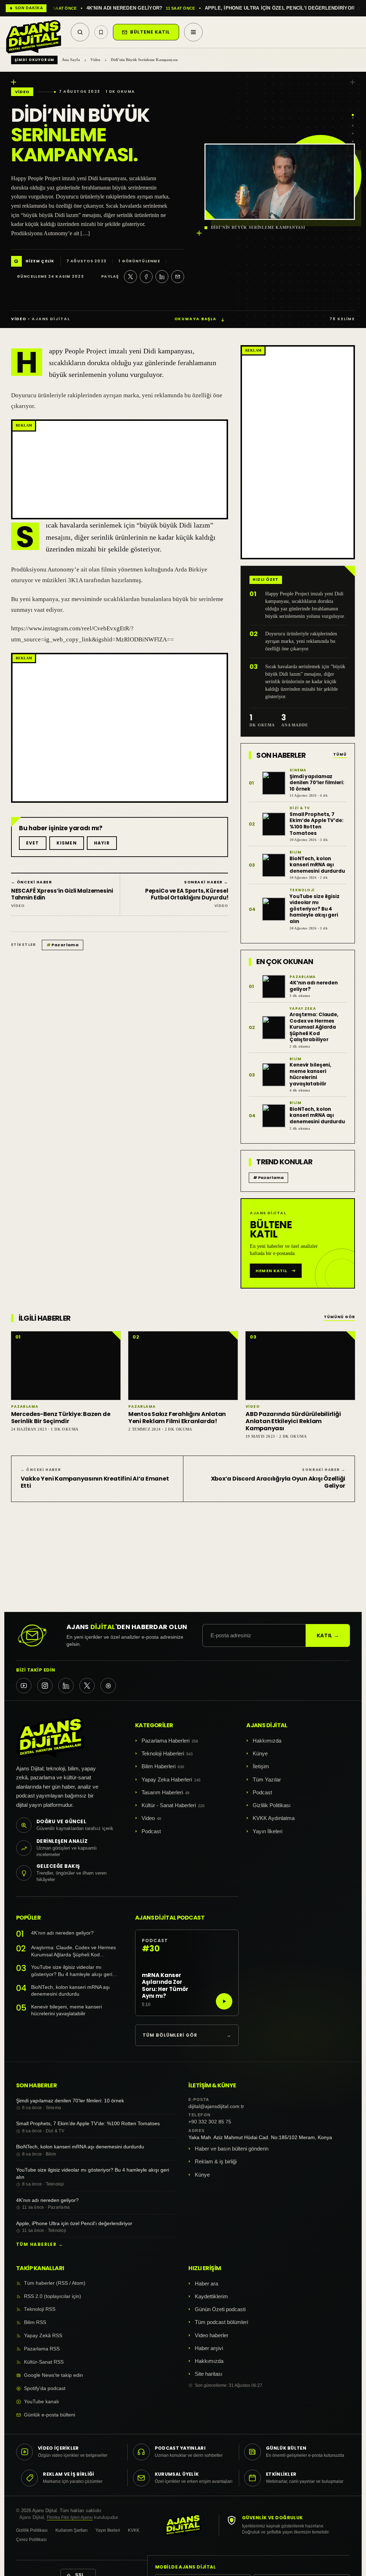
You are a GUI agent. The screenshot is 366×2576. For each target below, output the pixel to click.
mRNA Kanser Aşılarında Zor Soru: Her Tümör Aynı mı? (165, 1985)
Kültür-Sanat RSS (44, 2362)
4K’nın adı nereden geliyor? (62, 1933)
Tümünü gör (340, 1317)
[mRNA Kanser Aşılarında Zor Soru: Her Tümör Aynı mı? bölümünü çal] (224, 2001)
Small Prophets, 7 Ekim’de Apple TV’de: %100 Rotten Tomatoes (88, 2123)
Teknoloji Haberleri (163, 1753)
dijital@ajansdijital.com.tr (216, 2106)
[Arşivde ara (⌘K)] (80, 32)
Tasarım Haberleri (162, 1792)
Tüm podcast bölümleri (221, 2322)
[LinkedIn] (66, 1686)
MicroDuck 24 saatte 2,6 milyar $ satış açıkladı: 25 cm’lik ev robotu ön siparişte (196, 8)
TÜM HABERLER (39, 2244)
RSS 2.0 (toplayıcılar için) (53, 2296)
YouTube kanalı (41, 2402)
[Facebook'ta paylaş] (146, 277)
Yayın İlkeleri (268, 1831)
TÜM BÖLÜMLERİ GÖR (187, 2035)
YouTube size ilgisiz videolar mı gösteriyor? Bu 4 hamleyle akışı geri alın (72, 1971)
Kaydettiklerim (211, 2296)
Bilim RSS (35, 2322)
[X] (87, 1686)
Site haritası (209, 2374)
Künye (260, 1753)
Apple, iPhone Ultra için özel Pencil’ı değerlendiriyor (74, 2223)
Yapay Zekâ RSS (43, 2336)
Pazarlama (63, 945)
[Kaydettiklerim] (101, 32)
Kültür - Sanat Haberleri (169, 1805)
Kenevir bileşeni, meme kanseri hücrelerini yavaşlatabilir (66, 2010)
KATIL (328, 1635)
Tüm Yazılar (267, 1779)
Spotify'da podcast (45, 2388)
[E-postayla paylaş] (178, 277)
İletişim (261, 1766)
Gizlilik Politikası (272, 1805)
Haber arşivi (209, 2348)
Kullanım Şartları (71, 2530)
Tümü (340, 755)
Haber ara (206, 2283)
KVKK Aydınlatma (274, 1818)
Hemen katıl (271, 1271)
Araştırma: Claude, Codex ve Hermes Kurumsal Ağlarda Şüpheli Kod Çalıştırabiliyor (73, 1952)
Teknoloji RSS (40, 2309)
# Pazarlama (268, 1178)
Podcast (151, 1831)
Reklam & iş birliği (216, 2161)
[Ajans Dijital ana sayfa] (34, 32)
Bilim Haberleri (159, 1766)
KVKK (134, 2530)
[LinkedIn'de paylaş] (162, 277)
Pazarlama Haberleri (165, 1741)
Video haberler (212, 2335)
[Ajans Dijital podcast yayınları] (108, 1686)
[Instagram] (45, 1686)
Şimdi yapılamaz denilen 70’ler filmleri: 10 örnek (70, 2101)
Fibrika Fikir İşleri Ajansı (70, 2517)
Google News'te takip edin (53, 2375)
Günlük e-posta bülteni (50, 2415)
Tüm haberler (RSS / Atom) (55, 2283)
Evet (33, 843)
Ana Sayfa (71, 60)
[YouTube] (24, 1686)
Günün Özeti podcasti (220, 2309)
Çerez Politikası (31, 2540)
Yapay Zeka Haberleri (167, 1779)
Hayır (102, 843)
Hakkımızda (267, 1741)
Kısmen (67, 843)
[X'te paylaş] (130, 277)
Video (95, 60)
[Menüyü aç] (193, 32)
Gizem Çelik (40, 261)
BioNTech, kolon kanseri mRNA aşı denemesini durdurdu (70, 1991)
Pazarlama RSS (42, 2349)
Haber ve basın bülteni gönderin (232, 2149)
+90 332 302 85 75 (210, 2122)
